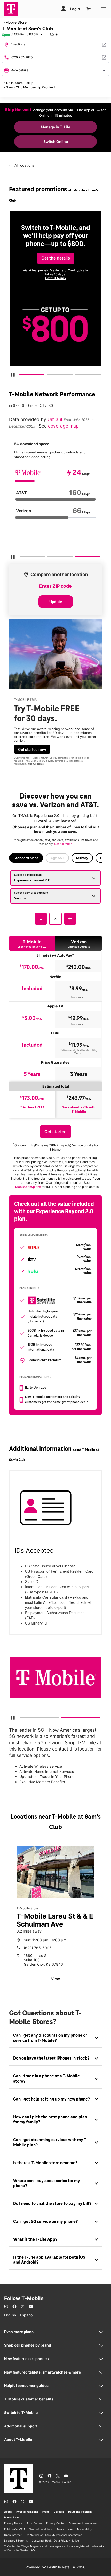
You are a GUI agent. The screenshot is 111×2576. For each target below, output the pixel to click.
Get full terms (55, 278)
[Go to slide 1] (21, 376)
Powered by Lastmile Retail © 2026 (55, 2567)
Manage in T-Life (55, 127)
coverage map (63, 426)
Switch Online (56, 141)
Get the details (56, 258)
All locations (24, 165)
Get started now (32, 749)
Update (56, 602)
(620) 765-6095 (38, 1948)
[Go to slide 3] (77, 376)
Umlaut (56, 419)
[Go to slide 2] (49, 376)
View (55, 1979)
